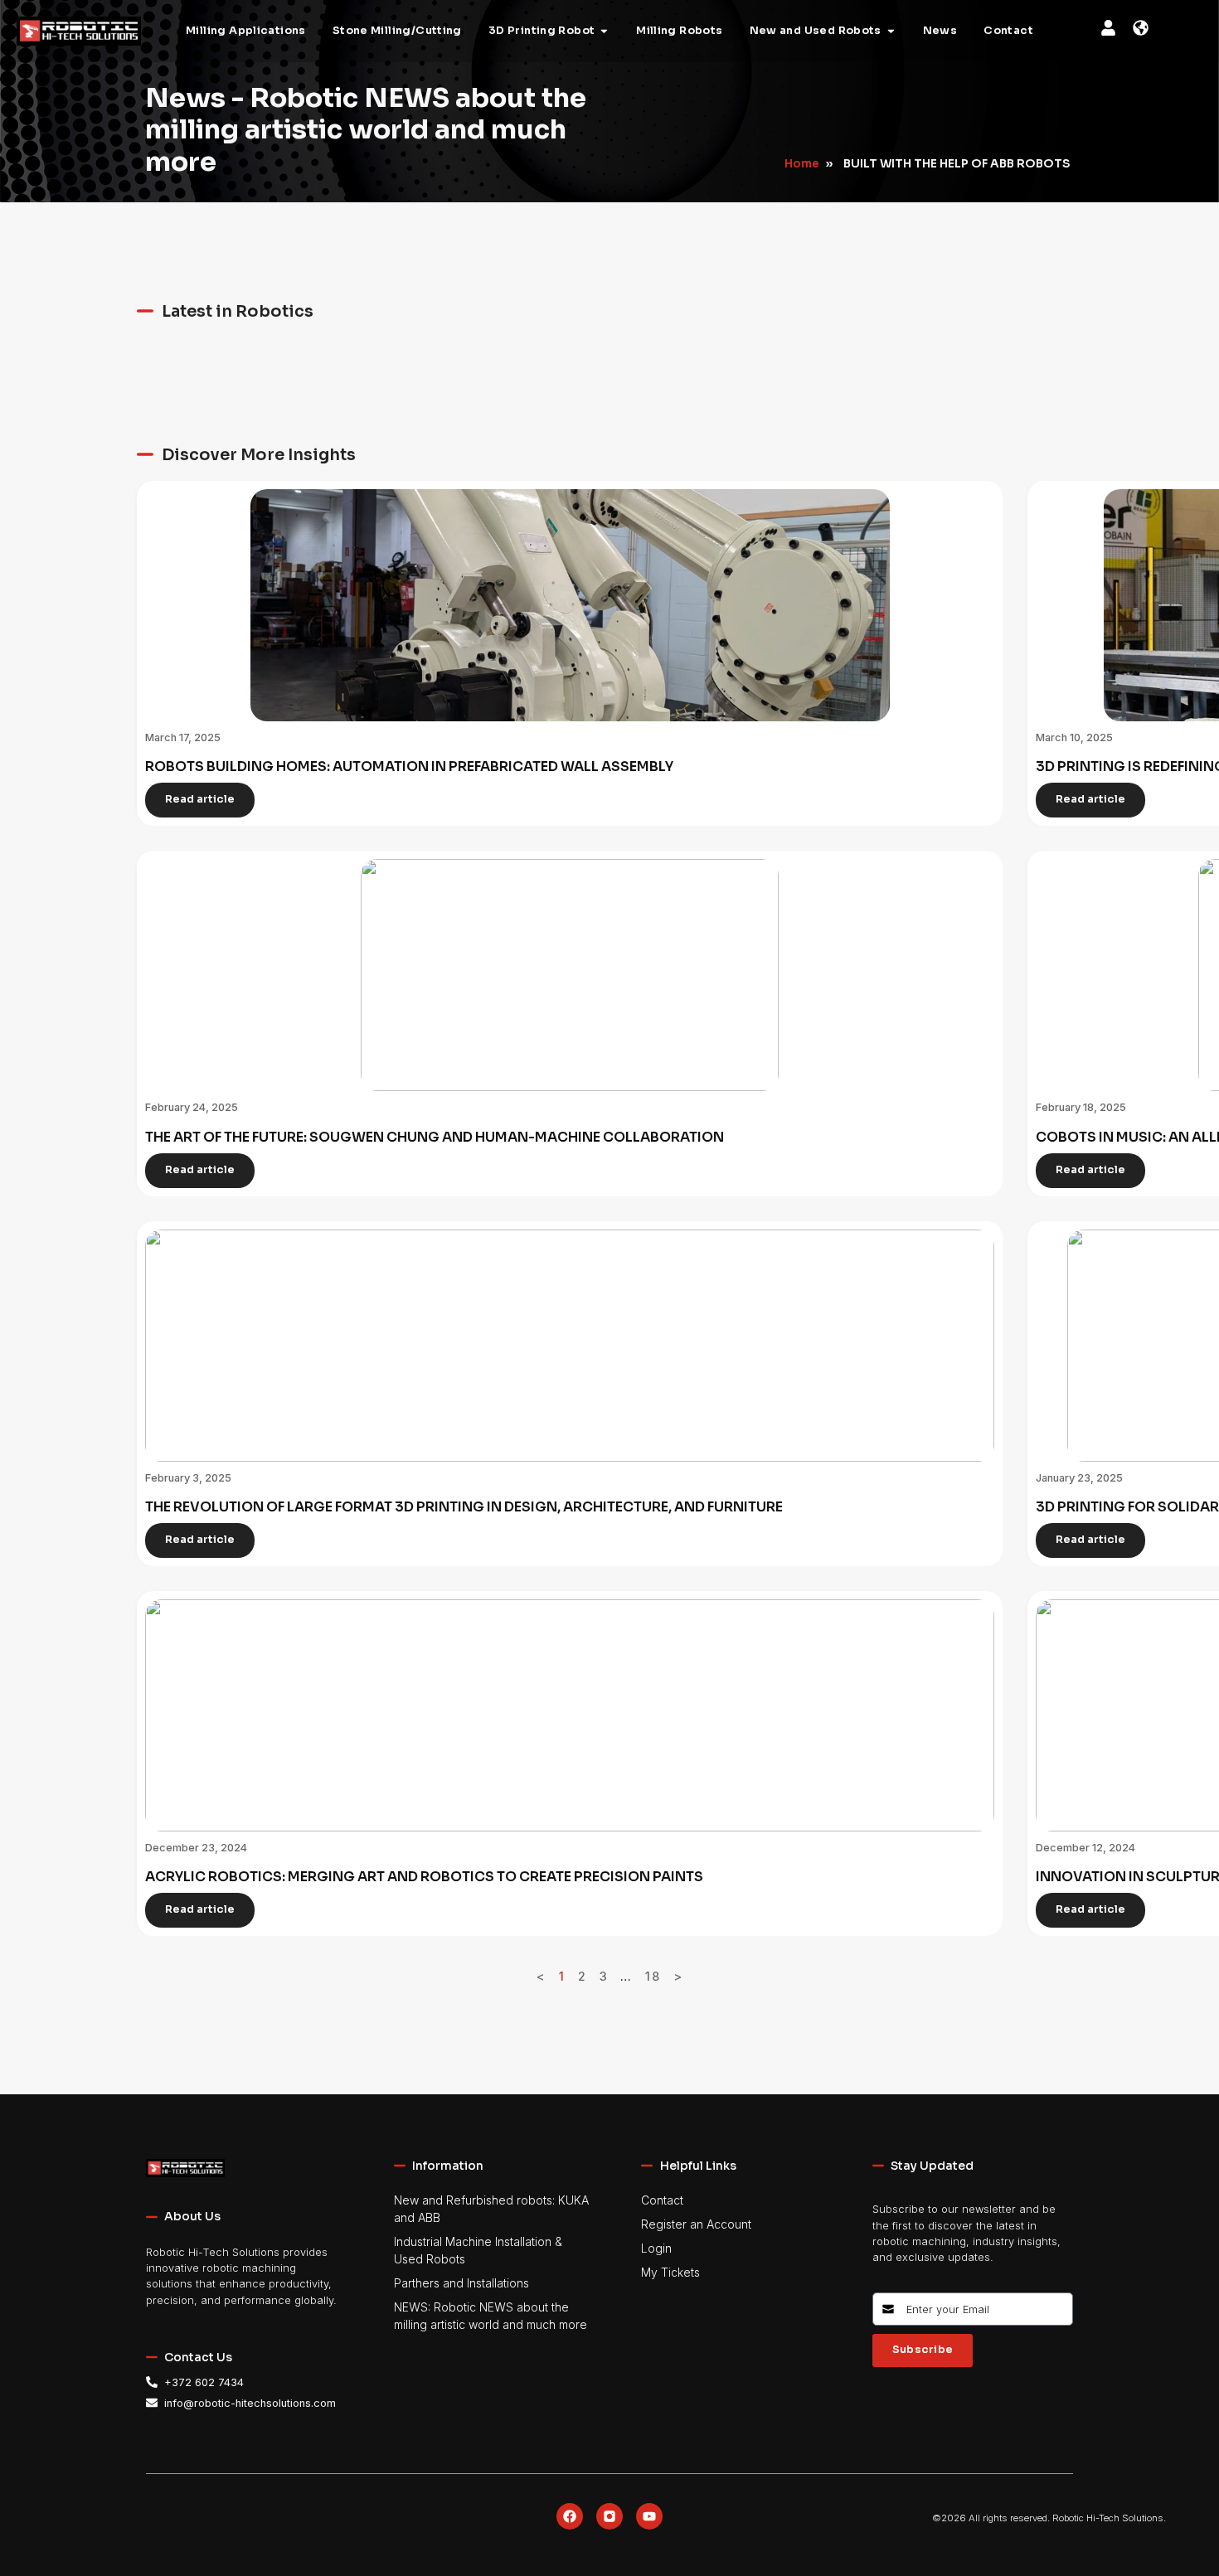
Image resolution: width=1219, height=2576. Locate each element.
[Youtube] (649, 2516)
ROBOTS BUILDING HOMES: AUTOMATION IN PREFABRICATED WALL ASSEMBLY (409, 766)
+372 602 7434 (204, 2382)
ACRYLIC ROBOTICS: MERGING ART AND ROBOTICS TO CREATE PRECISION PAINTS (424, 1877)
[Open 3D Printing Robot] (604, 32)
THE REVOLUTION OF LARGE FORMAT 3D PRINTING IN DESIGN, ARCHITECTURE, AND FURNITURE (464, 1507)
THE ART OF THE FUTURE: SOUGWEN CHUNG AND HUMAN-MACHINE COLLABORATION (435, 1137)
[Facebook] (570, 2516)
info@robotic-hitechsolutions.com (250, 2403)
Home (802, 164)
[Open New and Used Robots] (891, 32)
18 (653, 1976)
